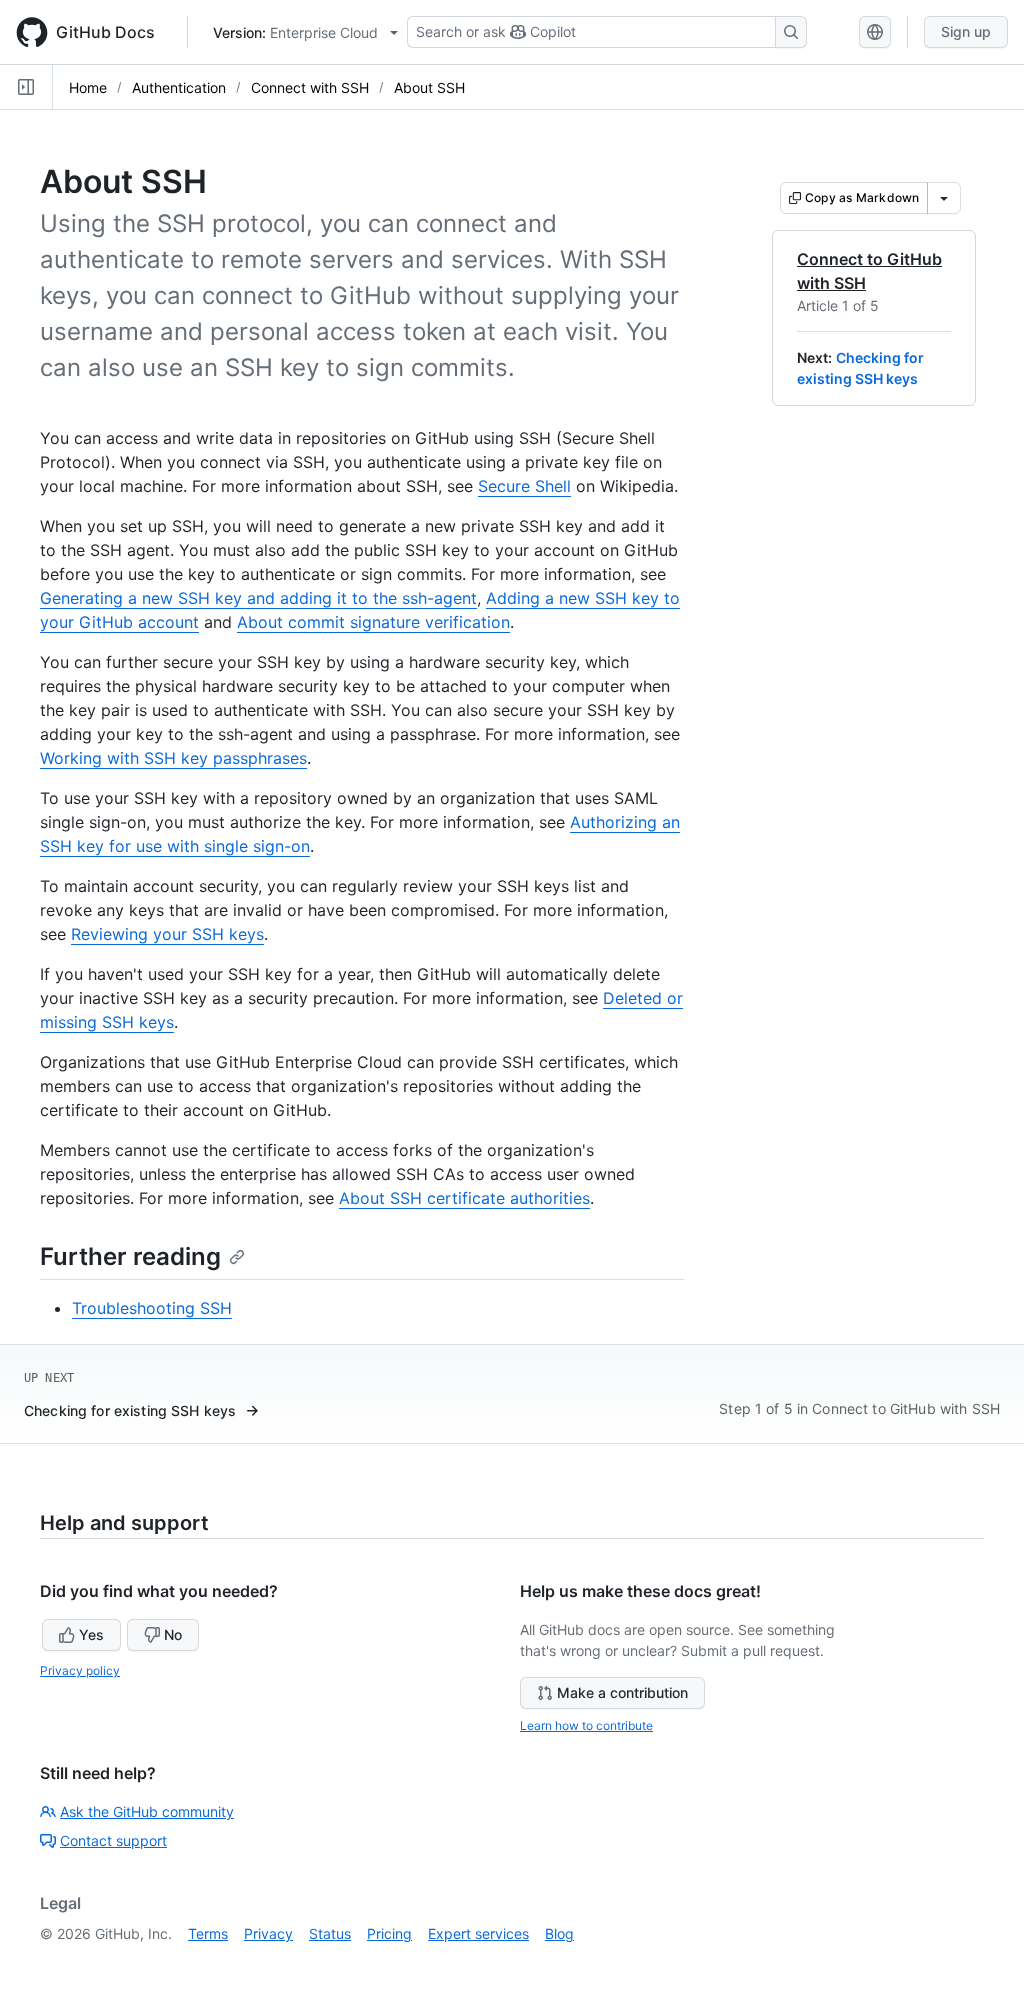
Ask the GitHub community (147, 1811)
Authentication (179, 87)
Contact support (113, 1840)
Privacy (268, 1933)
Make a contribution (622, 1692)
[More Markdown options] (944, 198)
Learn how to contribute (586, 1725)
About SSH (429, 87)
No (173, 1634)
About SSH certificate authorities (464, 1198)
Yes (91, 1634)
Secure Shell (524, 486)
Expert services (478, 1933)
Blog (559, 1933)
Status (330, 1933)
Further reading (130, 1256)
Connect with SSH (310, 87)
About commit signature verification (373, 622)
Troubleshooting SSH (152, 1308)
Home (88, 87)
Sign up (966, 31)
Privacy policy (80, 1670)
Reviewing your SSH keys (167, 934)
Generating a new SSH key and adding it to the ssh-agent (258, 598)
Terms (208, 1933)
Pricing (389, 1933)
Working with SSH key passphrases (173, 758)
